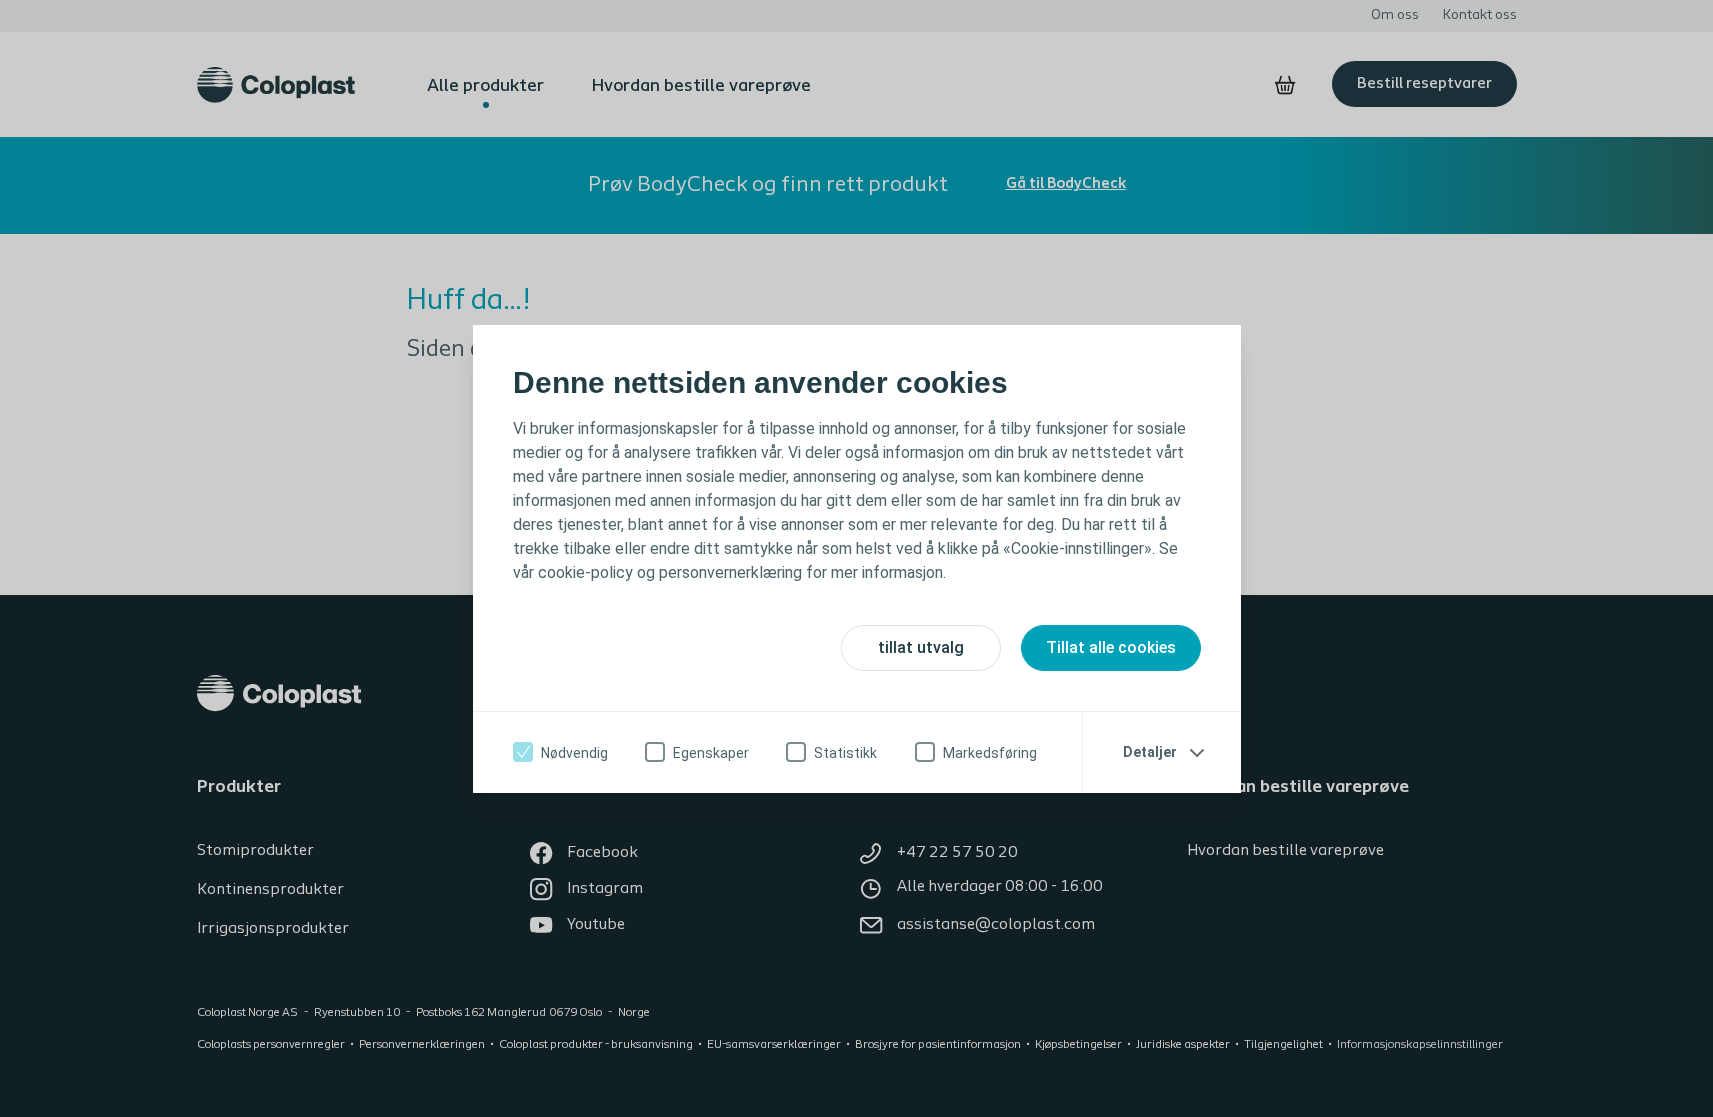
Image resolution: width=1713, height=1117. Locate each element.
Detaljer (1150, 752)
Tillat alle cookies (1111, 647)
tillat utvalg (921, 647)
